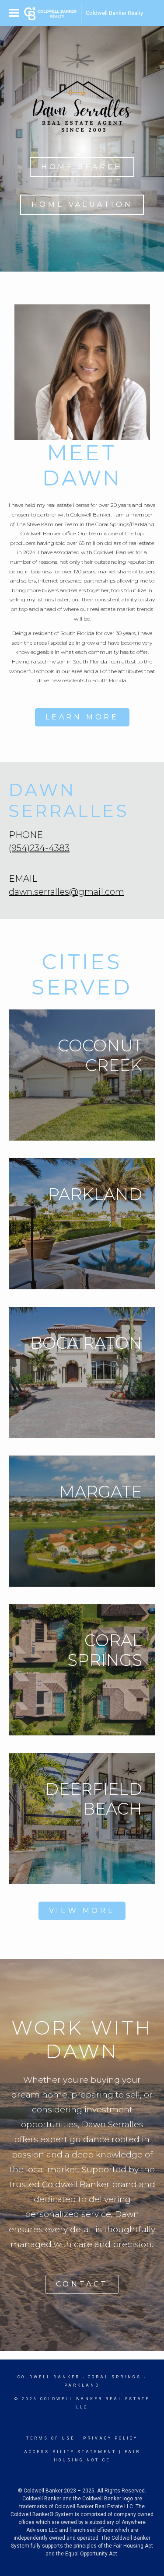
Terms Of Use (51, 2438)
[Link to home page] (50, 13)
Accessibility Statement (70, 2452)
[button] (82, 167)
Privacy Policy (110, 2438)
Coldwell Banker (49, 2377)
